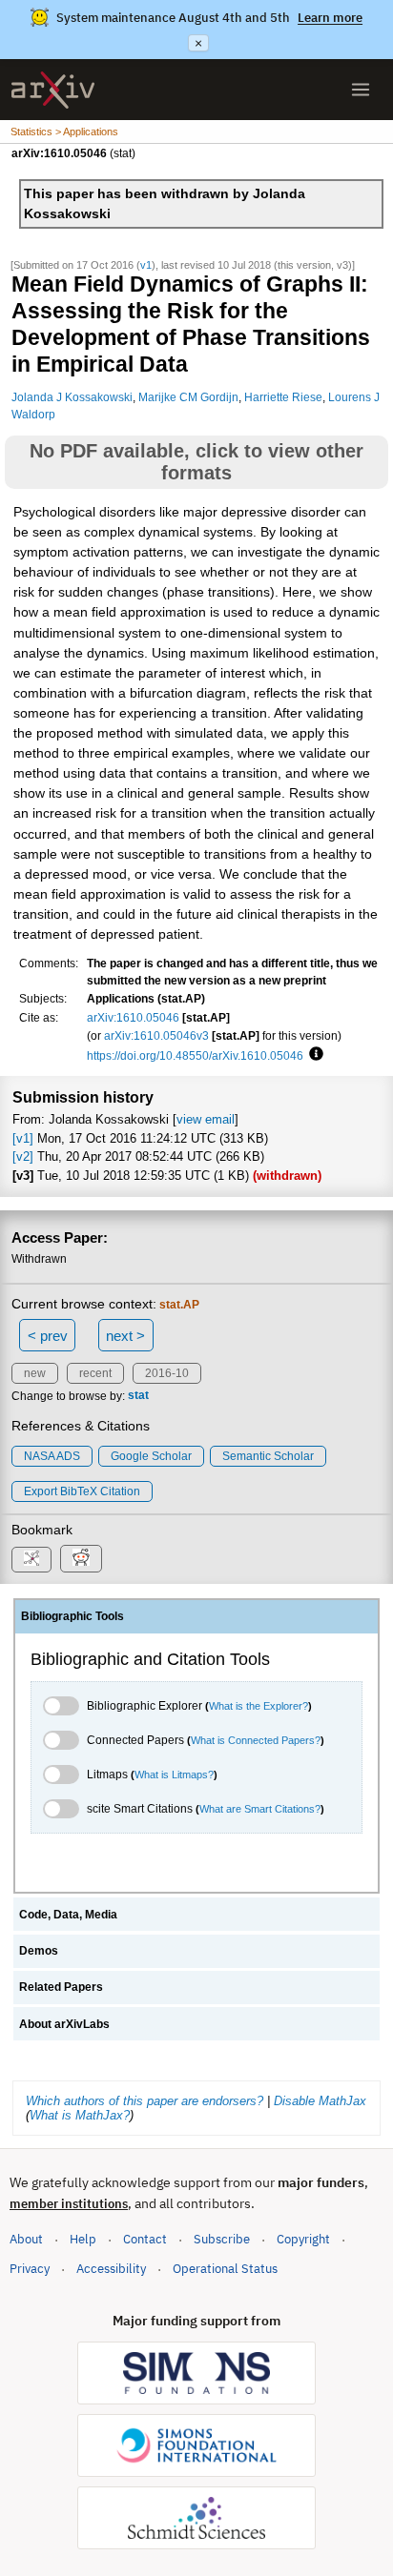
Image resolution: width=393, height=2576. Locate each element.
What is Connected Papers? (256, 1740)
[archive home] (53, 90)
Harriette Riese (283, 397)
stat (138, 1396)
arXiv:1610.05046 (133, 1017)
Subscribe (222, 2239)
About (26, 2239)
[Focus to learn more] (313, 1055)
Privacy (30, 2269)
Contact (145, 2239)
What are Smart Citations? (260, 1809)
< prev (48, 1336)
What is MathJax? (80, 2115)
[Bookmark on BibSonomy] (31, 1560)
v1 (146, 265)
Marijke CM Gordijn (188, 397)
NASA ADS (52, 1456)
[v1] (23, 1138)
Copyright (303, 2239)
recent (95, 1373)
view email (206, 1119)
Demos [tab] (39, 1951)
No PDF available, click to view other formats (196, 462)
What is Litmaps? (174, 1775)
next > (125, 1336)
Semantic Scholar (268, 1456)
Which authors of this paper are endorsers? (145, 2101)
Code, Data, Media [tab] (68, 1915)
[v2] (23, 1156)
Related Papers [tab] (61, 1987)
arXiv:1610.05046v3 (156, 1035)
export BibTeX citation (82, 1491)
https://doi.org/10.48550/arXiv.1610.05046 (195, 1055)
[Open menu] (361, 90)
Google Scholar (151, 1456)
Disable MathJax (320, 2101)
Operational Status (225, 2268)
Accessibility (111, 2269)
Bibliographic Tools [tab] (72, 1616)
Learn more (330, 18)
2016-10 (167, 1373)
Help (83, 2239)
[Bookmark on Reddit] (81, 1559)
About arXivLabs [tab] (64, 2024)
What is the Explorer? (259, 1706)
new (35, 1373)
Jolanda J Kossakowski (72, 397)
